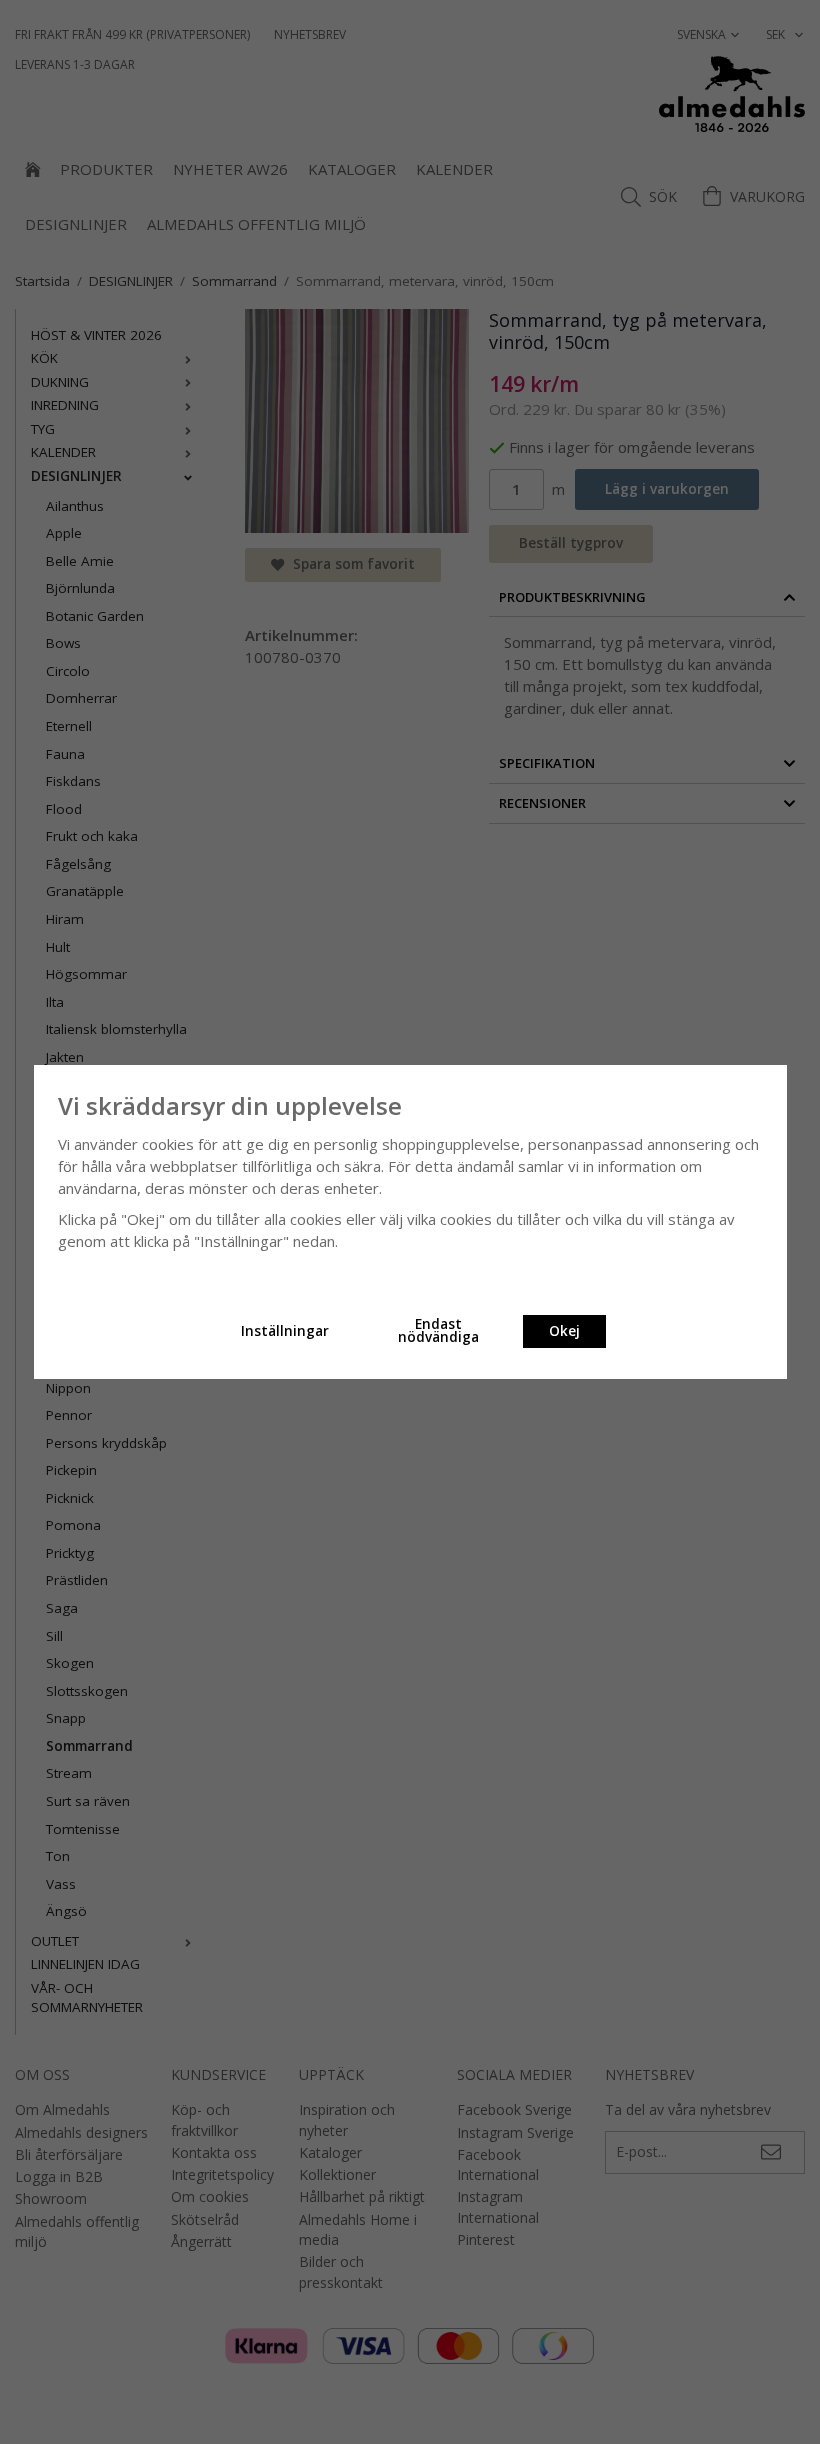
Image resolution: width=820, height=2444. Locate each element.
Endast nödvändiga (438, 1331)
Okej (564, 1331)
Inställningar (285, 1331)
